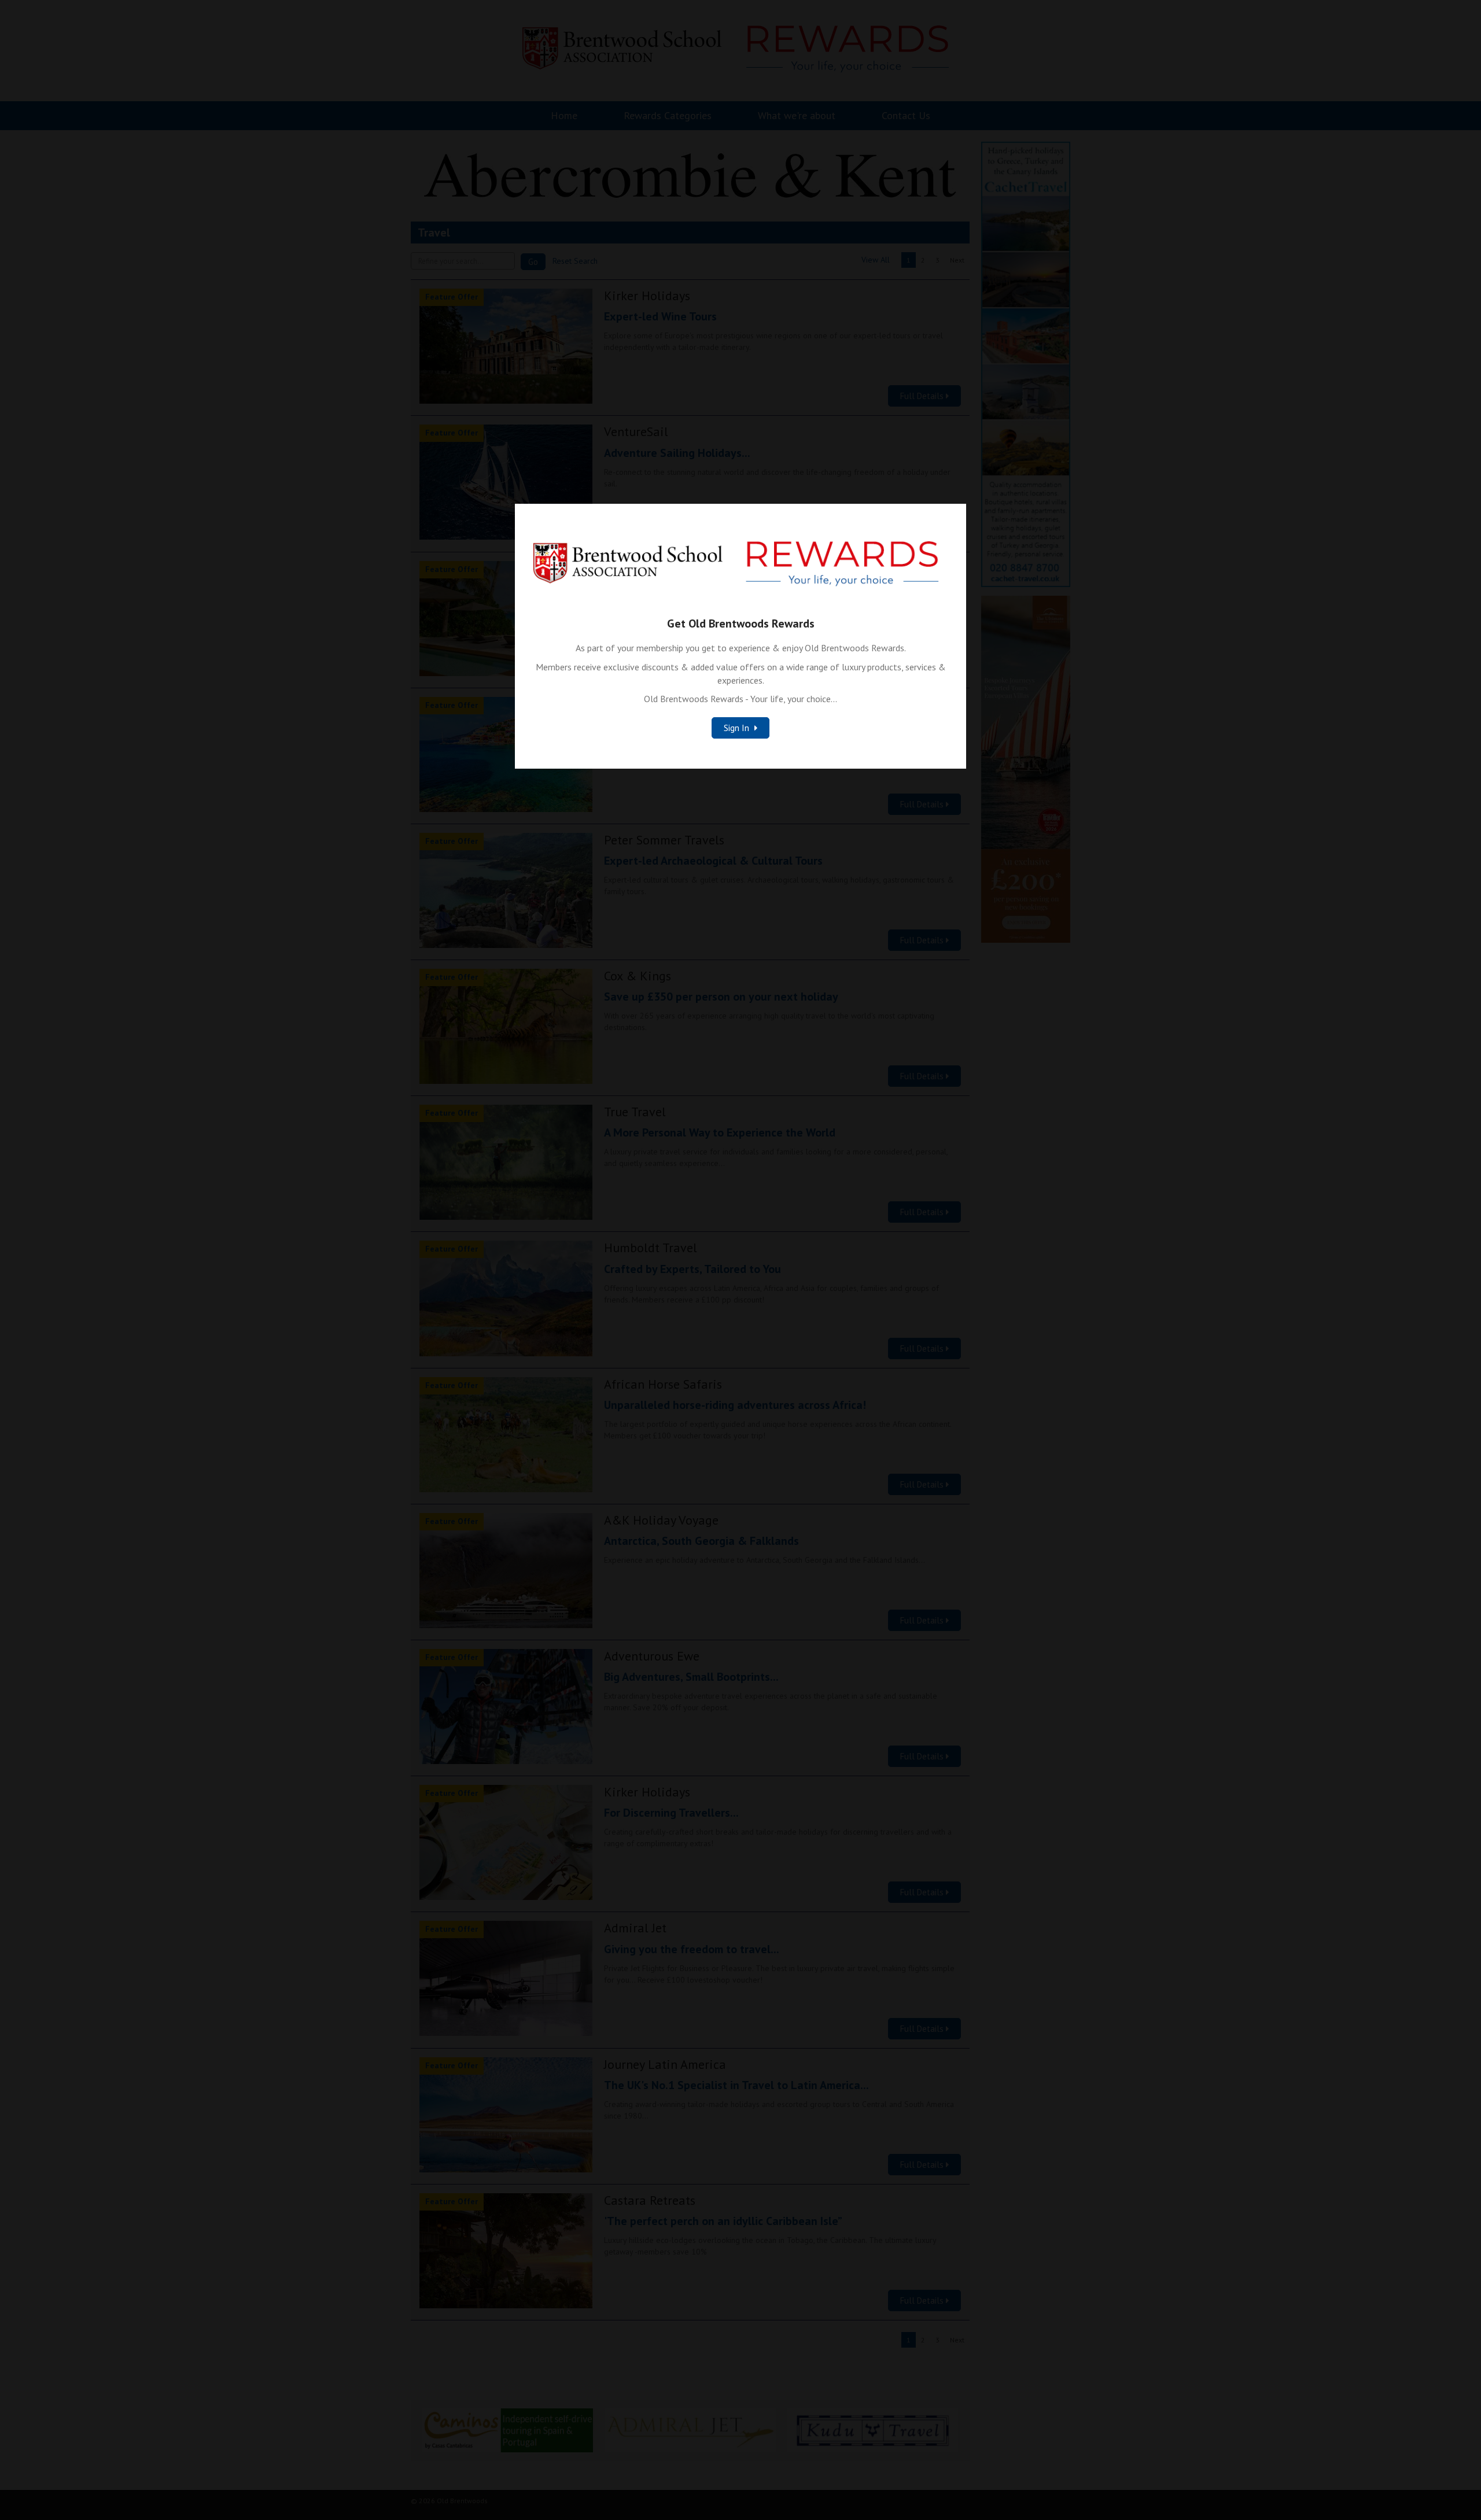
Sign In (738, 728)
